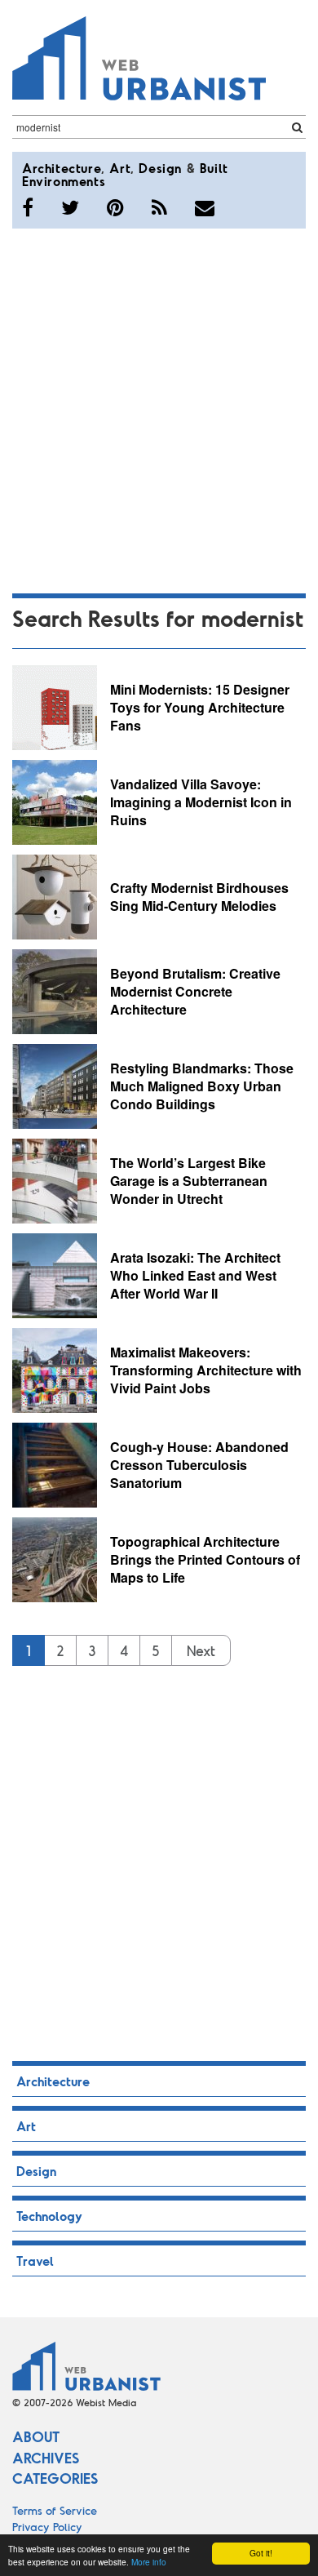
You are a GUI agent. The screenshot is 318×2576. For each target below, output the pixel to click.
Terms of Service (55, 2510)
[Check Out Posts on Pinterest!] (115, 207)
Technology (49, 2216)
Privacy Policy (47, 2527)
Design (160, 168)
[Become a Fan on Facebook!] (28, 207)
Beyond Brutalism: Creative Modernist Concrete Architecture (195, 991)
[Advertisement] (159, 408)
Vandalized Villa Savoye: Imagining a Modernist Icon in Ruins (201, 802)
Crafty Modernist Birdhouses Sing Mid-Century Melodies (199, 897)
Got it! (261, 2553)
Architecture (62, 168)
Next (201, 1650)
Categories (55, 2478)
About (36, 2436)
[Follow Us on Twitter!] (70, 207)
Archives (46, 2458)
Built (214, 168)
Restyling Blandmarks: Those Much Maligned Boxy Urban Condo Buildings (202, 1086)
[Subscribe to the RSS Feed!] (159, 207)
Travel (35, 2261)
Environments (64, 181)
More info (149, 2562)
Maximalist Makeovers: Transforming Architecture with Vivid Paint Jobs (206, 1370)
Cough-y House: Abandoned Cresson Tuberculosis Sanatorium (199, 1464)
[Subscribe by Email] (205, 207)
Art (120, 168)
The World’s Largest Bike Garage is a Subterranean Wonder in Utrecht (189, 1180)
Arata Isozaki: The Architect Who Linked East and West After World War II (195, 1275)
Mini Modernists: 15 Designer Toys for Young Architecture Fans (200, 707)
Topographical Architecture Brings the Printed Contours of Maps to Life (205, 1559)
